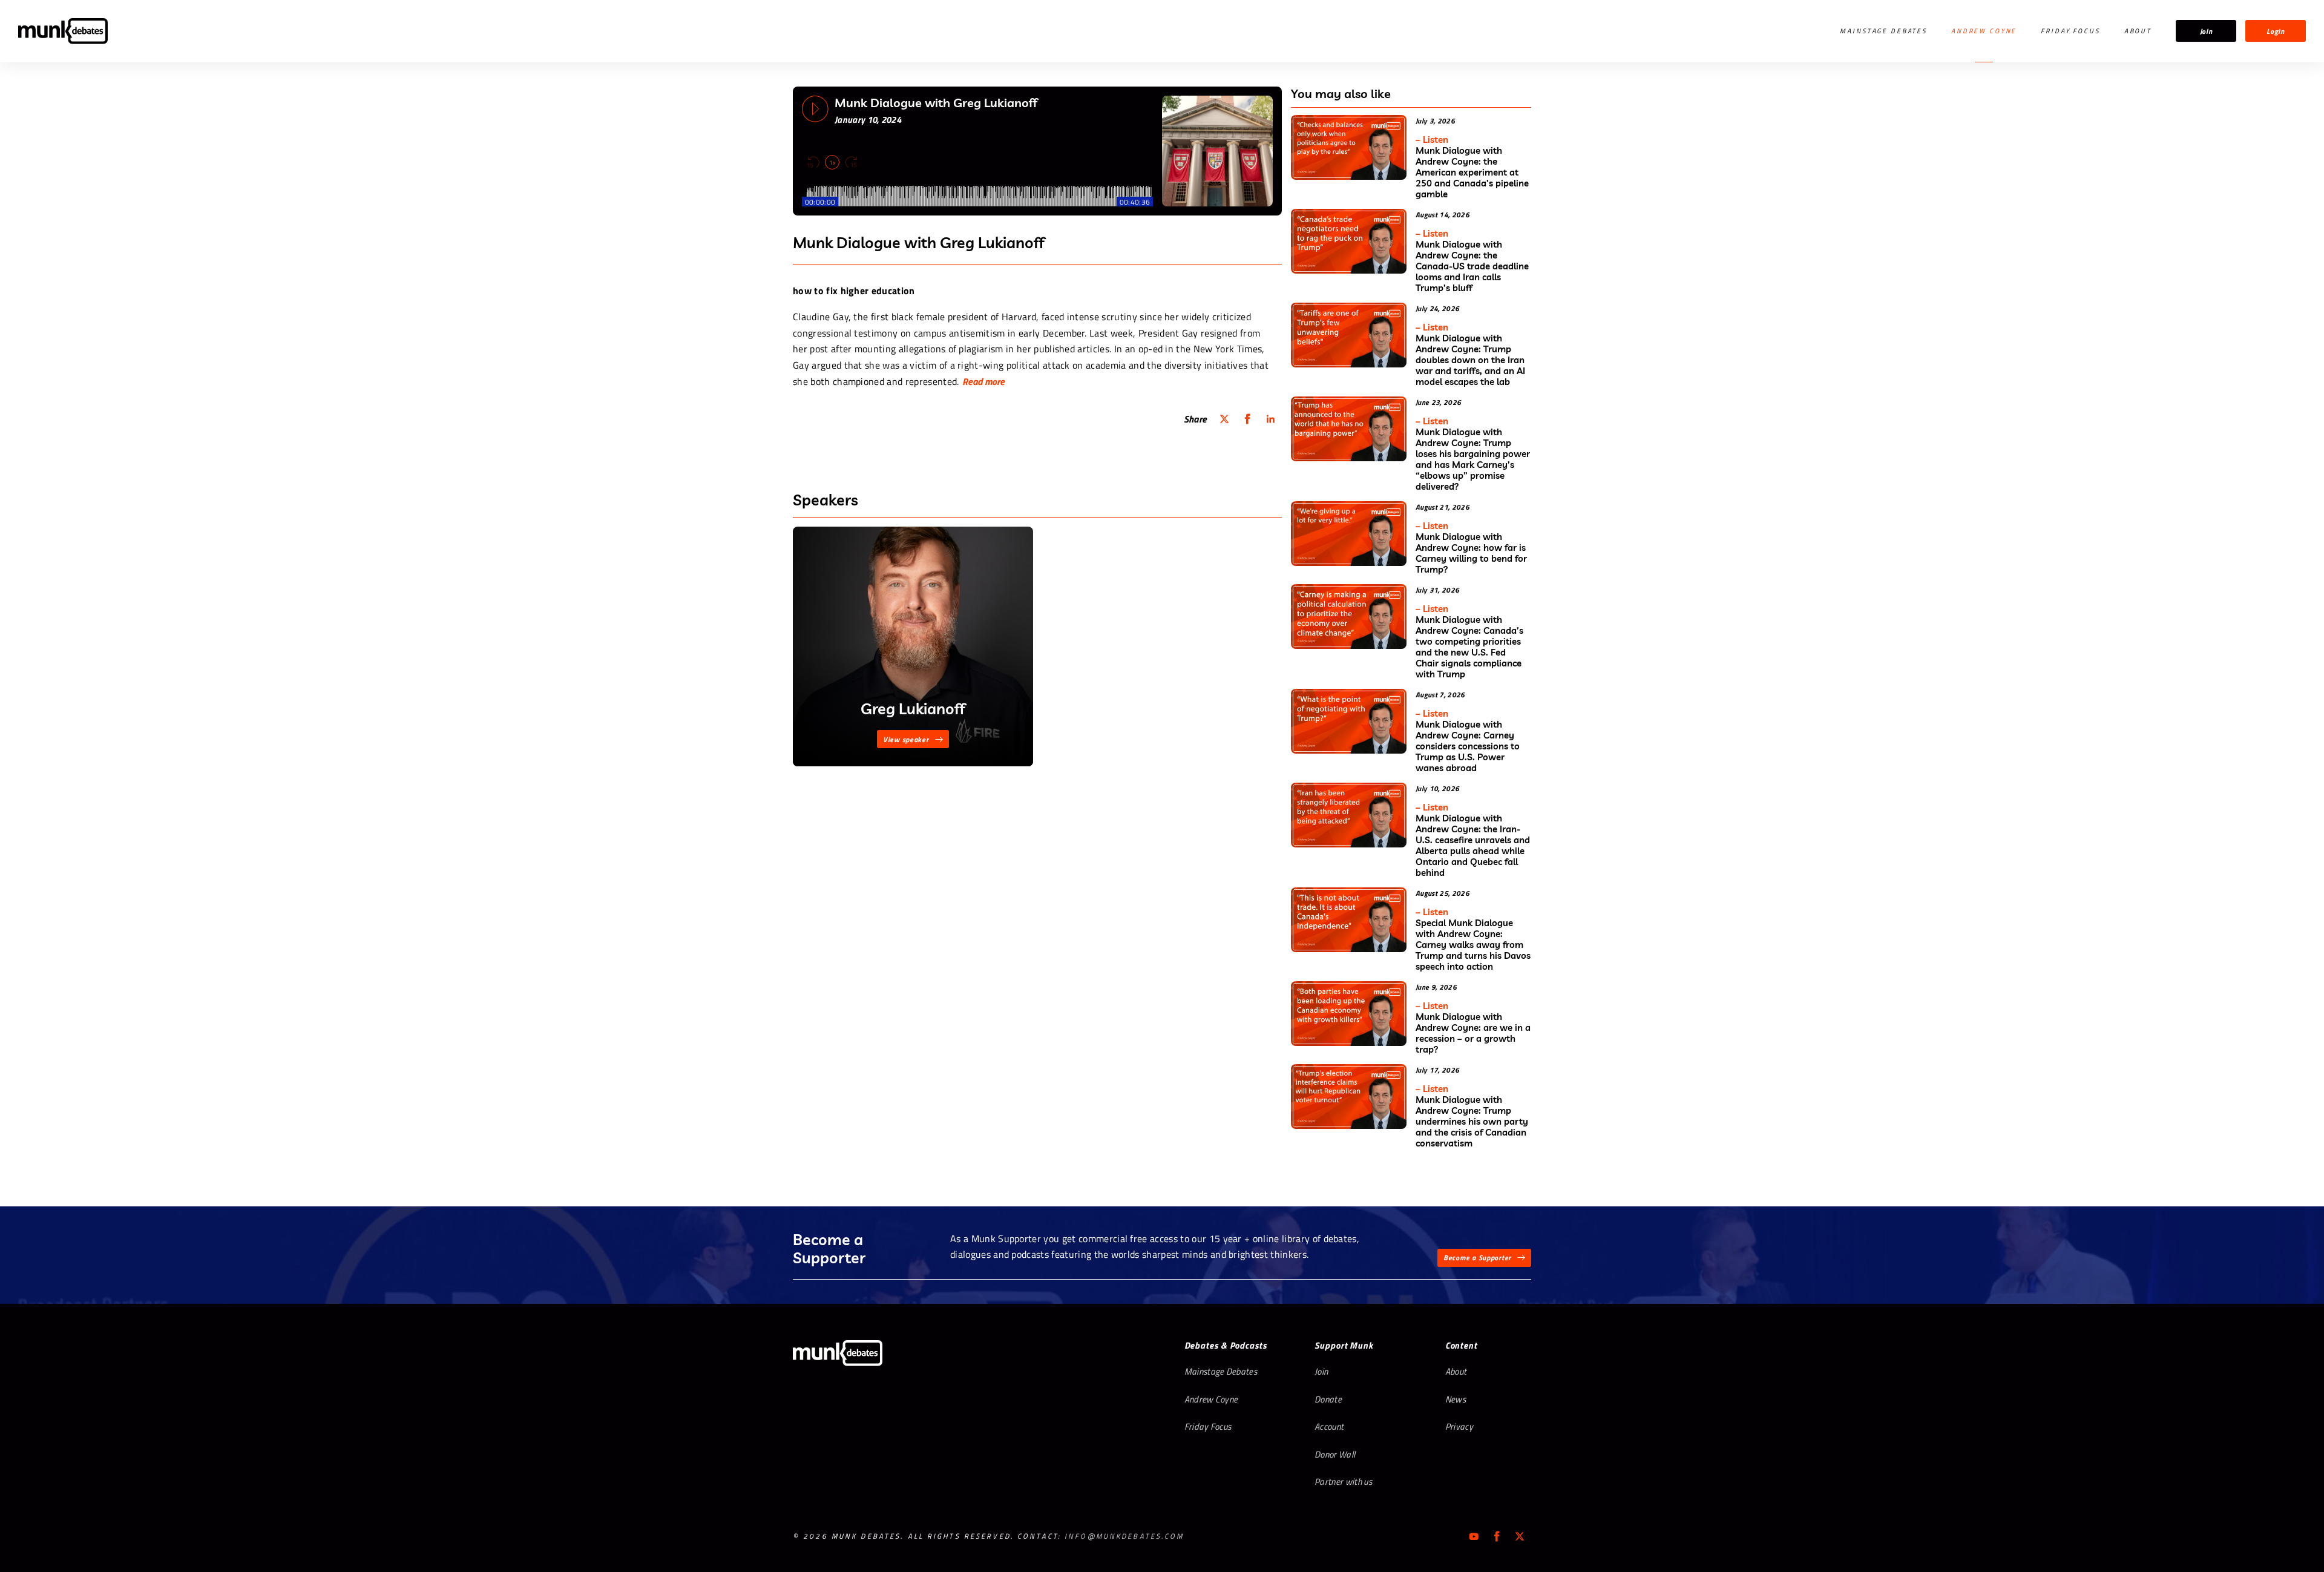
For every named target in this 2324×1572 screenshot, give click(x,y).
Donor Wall (1335, 1454)
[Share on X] (1224, 419)
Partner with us (1343, 1482)
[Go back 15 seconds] (813, 162)
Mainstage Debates (1883, 31)
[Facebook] (1497, 1536)
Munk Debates (63, 31)
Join (2206, 31)
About (2138, 31)
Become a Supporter (1477, 1258)
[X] (1520, 1536)
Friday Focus (2070, 31)
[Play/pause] (815, 109)
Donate (1328, 1399)
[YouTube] (1474, 1536)
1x (832, 163)
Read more (983, 381)
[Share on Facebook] (1247, 419)
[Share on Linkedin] (1270, 419)
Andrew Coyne (1984, 31)
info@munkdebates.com (1124, 1536)
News (1456, 1399)
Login (2276, 31)
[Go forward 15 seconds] (851, 162)
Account (1329, 1426)
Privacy (1459, 1426)
